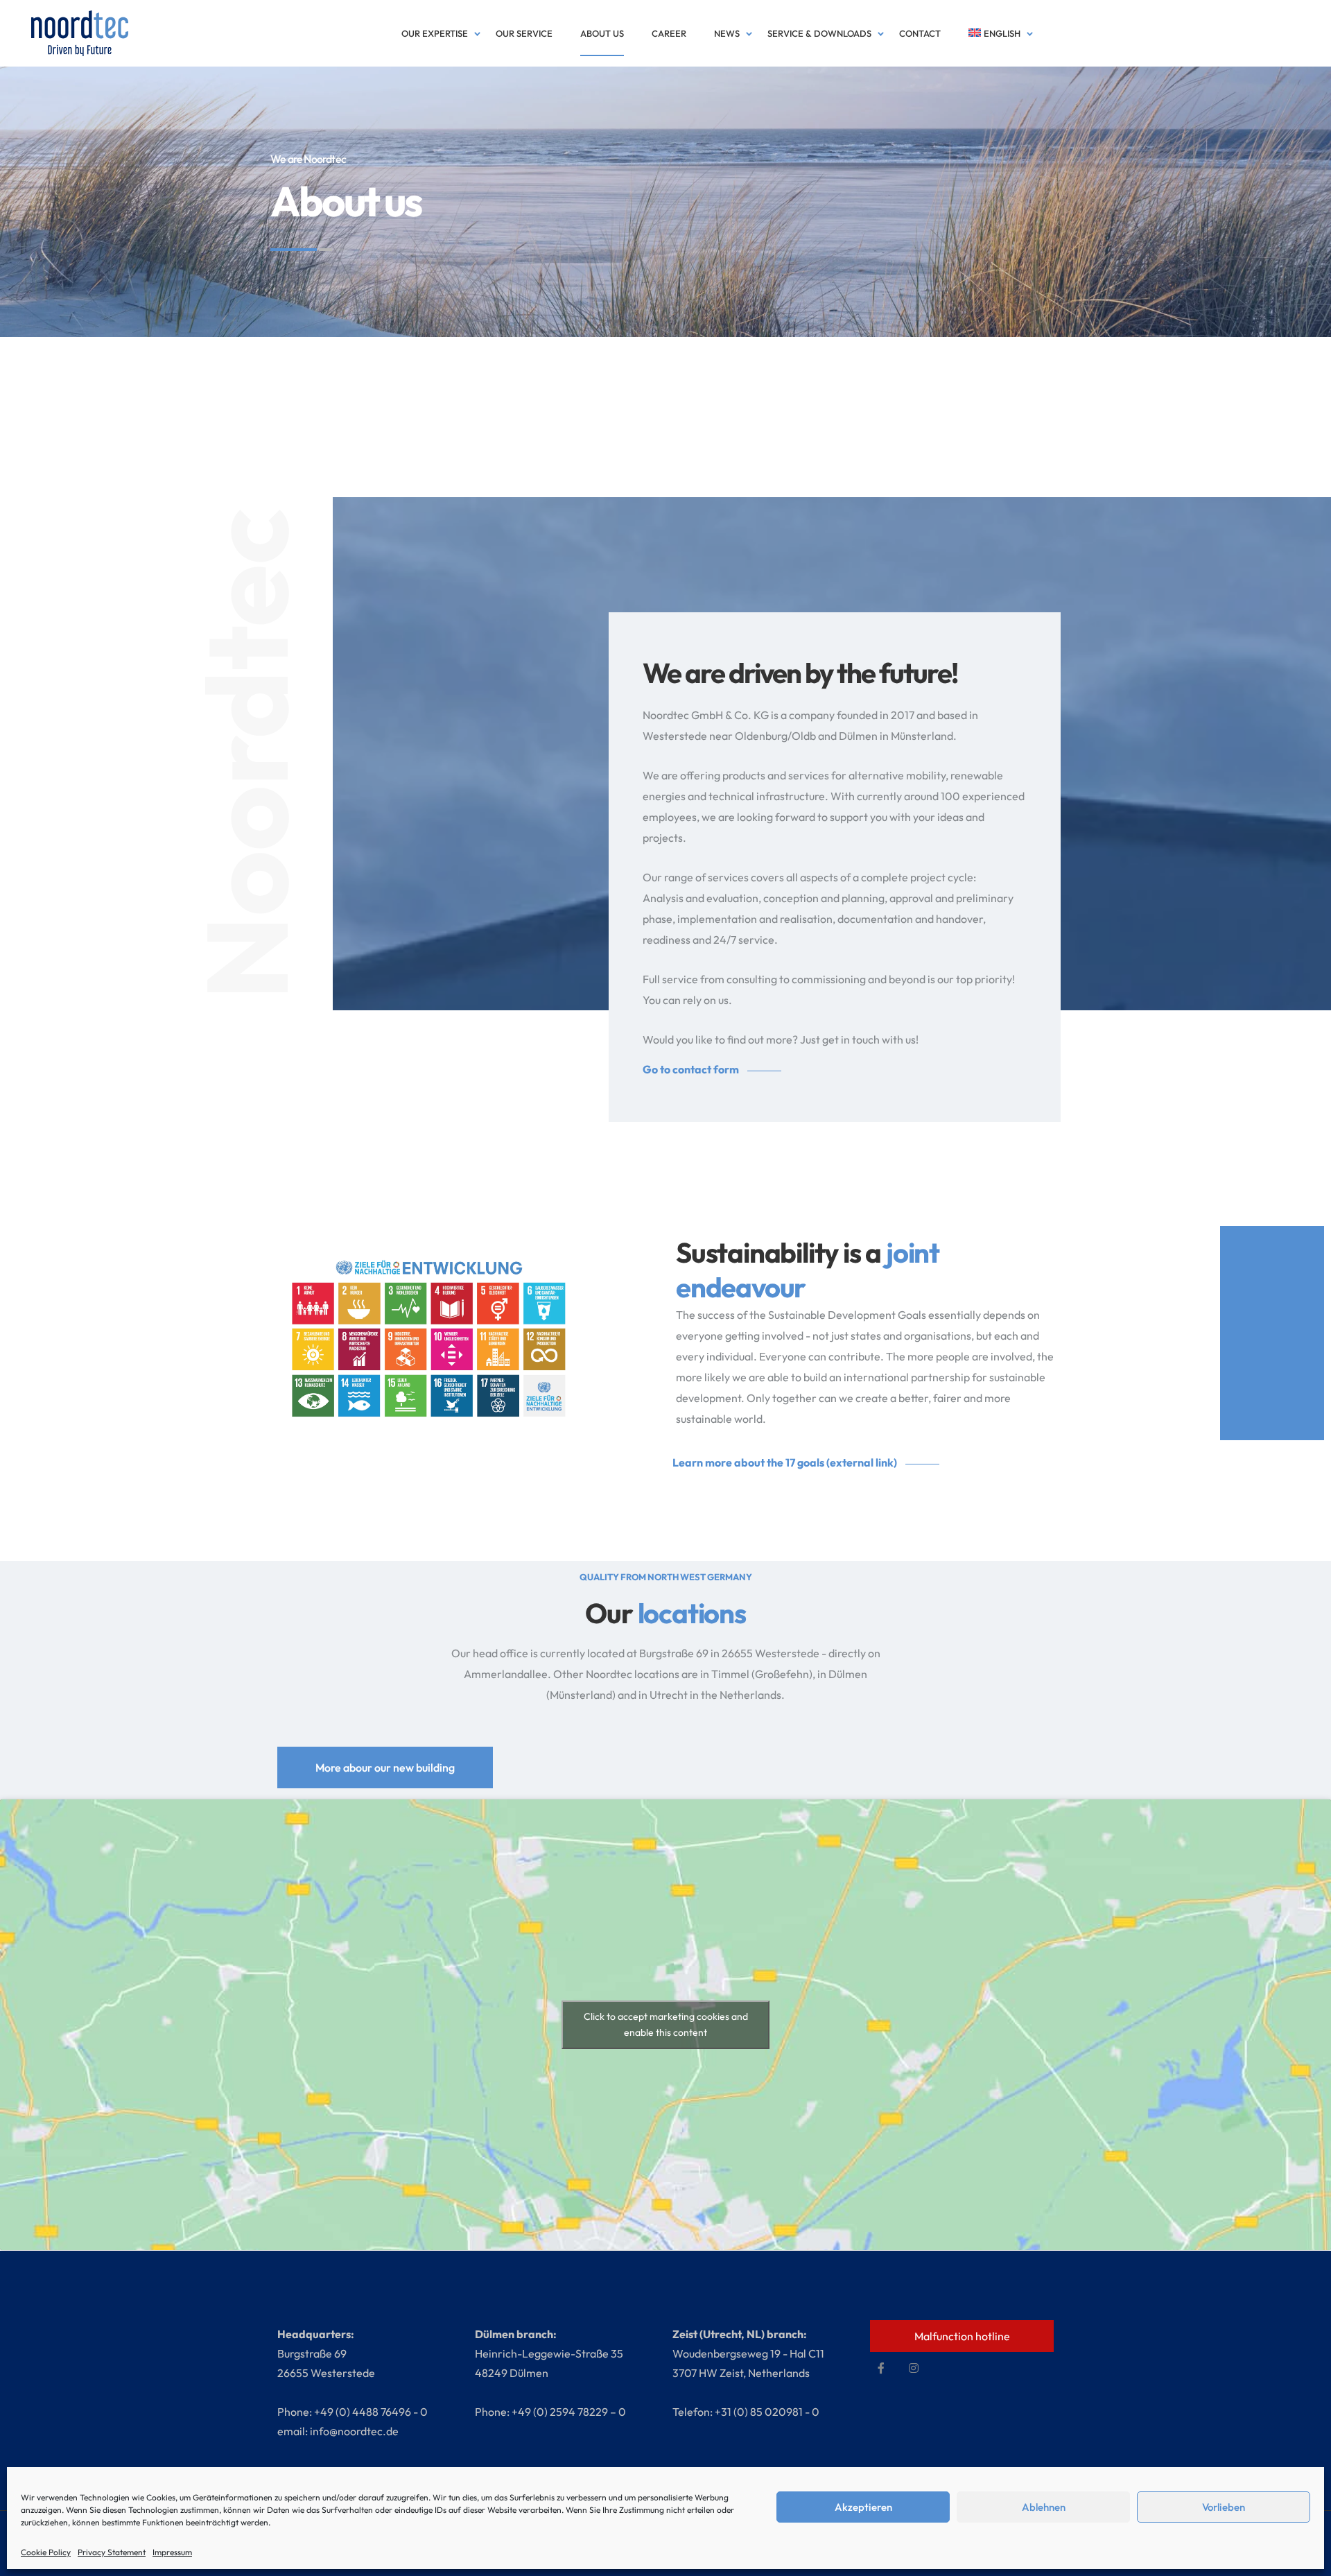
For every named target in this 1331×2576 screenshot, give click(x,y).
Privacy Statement (112, 2552)
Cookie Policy (46, 2552)
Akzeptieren (863, 2507)
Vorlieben (1224, 2507)
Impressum (172, 2552)
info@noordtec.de (354, 2431)
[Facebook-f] (881, 2368)
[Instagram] (914, 2368)
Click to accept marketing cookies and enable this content (666, 2024)
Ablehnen (1044, 2507)
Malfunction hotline (962, 2336)
